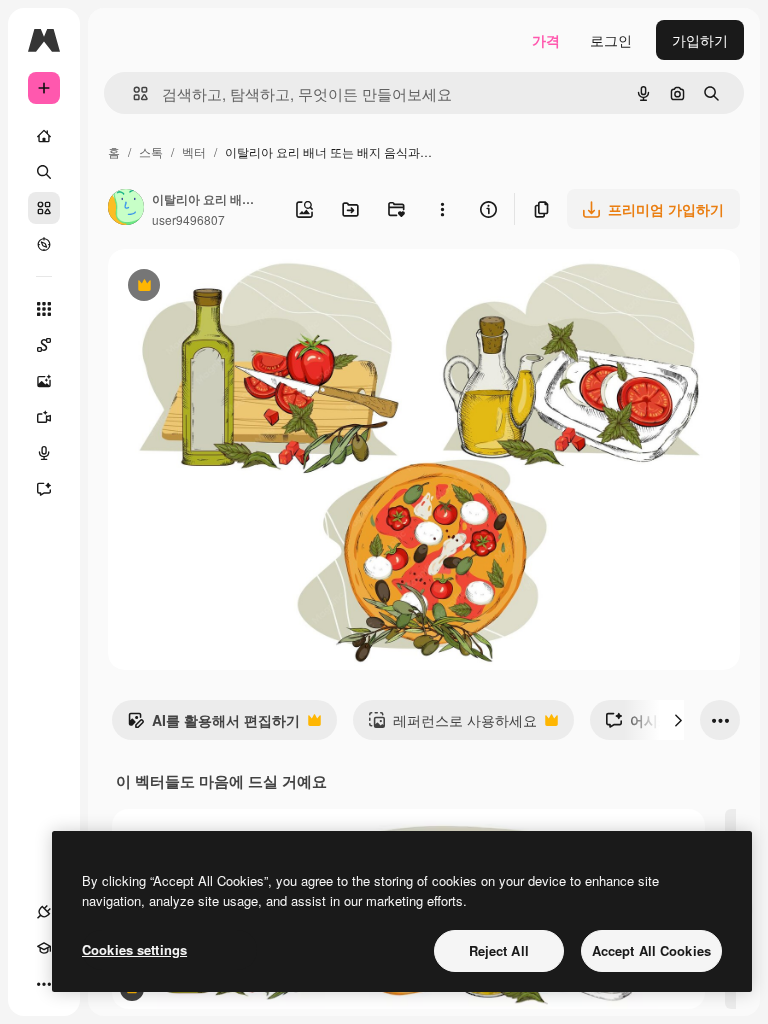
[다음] (678, 720)
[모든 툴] (44, 309)
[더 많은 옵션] (442, 209)
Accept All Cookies (651, 950)
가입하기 (700, 40)
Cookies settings (134, 949)
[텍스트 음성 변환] (44, 453)
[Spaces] (44, 345)
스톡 (151, 151)
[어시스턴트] (44, 489)
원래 (223, 287)
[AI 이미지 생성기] (44, 381)
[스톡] (44, 208)
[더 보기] (44, 984)
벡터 (194, 151)
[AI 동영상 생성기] (44, 417)
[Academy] (44, 948)
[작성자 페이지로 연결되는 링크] (126, 209)
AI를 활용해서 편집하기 (213, 725)
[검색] (44, 172)
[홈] (44, 136)
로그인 (611, 40)
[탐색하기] (44, 244)
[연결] (44, 912)
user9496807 (188, 219)
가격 (546, 40)
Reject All (499, 950)
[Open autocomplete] (132, 93)
